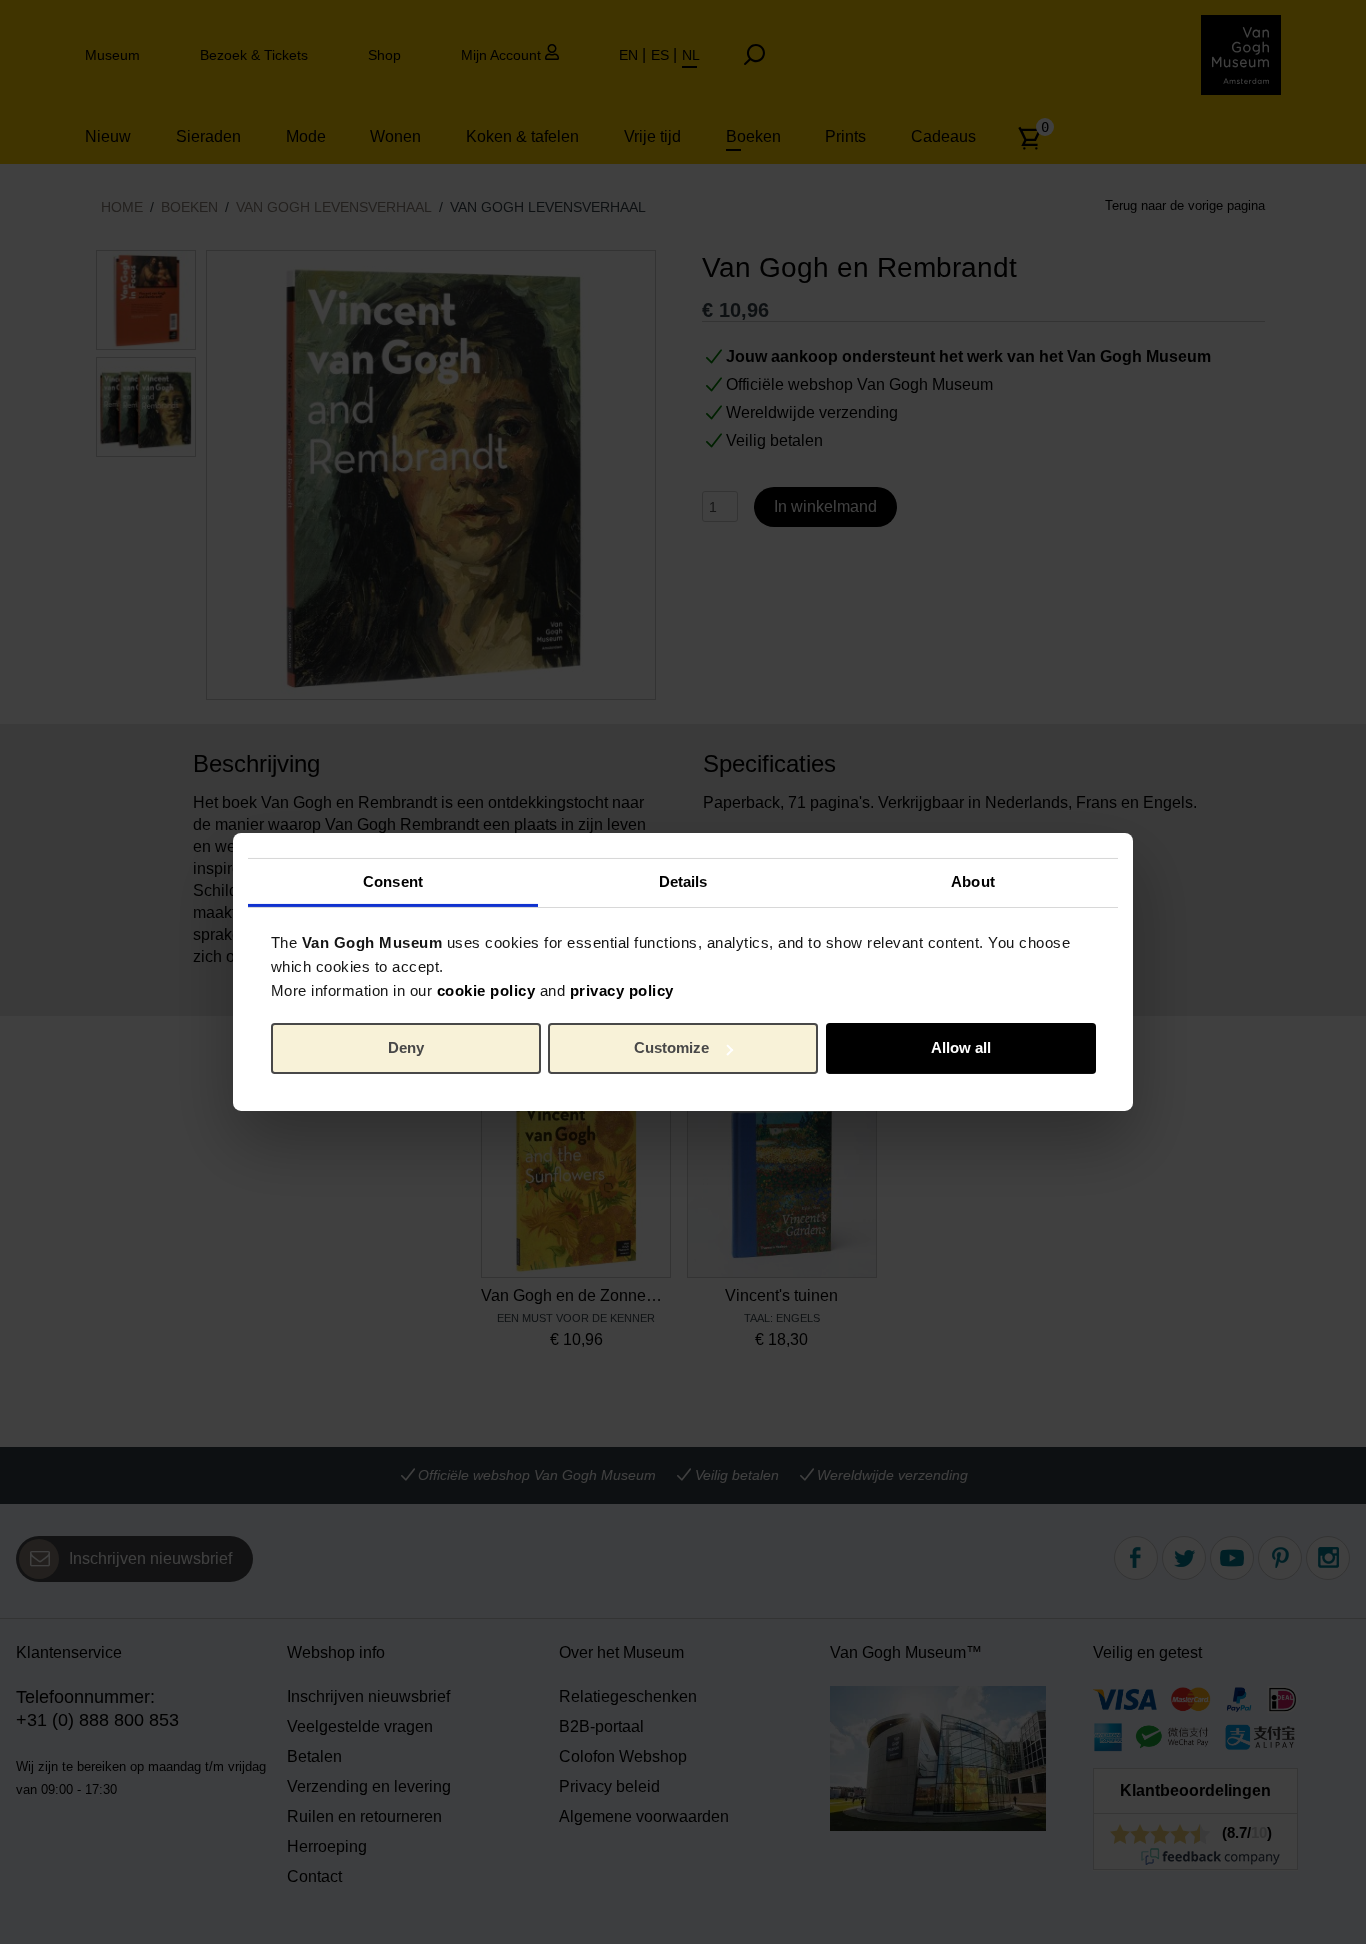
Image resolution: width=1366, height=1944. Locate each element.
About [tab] (973, 880)
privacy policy (622, 989)
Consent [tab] (393, 880)
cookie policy (486, 989)
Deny (406, 1047)
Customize (671, 1047)
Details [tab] (683, 880)
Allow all (961, 1047)
